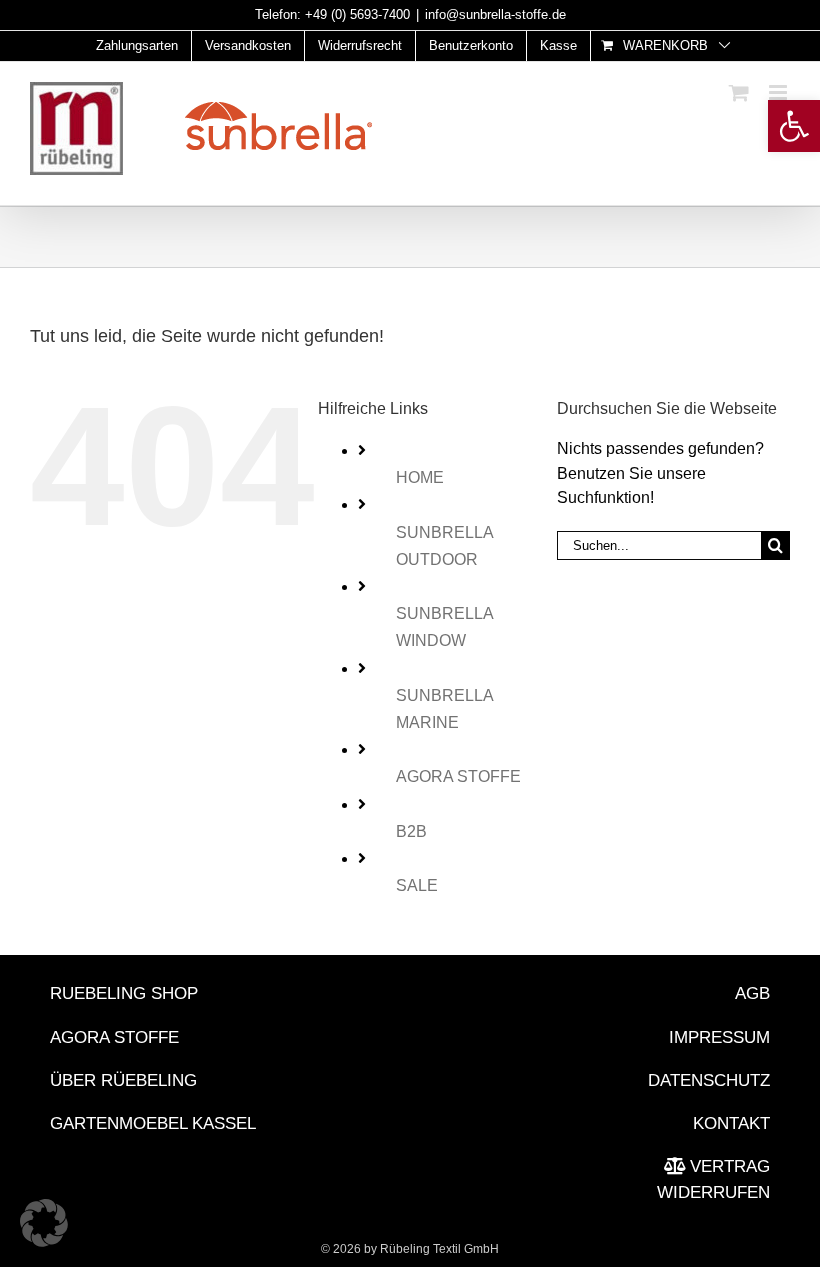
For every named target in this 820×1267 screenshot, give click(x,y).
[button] (44, 1223)
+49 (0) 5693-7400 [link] (357, 14)
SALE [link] (417, 885)
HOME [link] (420, 477)
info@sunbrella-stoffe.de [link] (495, 14)
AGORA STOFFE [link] (458, 776)
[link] (794, 126)
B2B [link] (411, 831)
